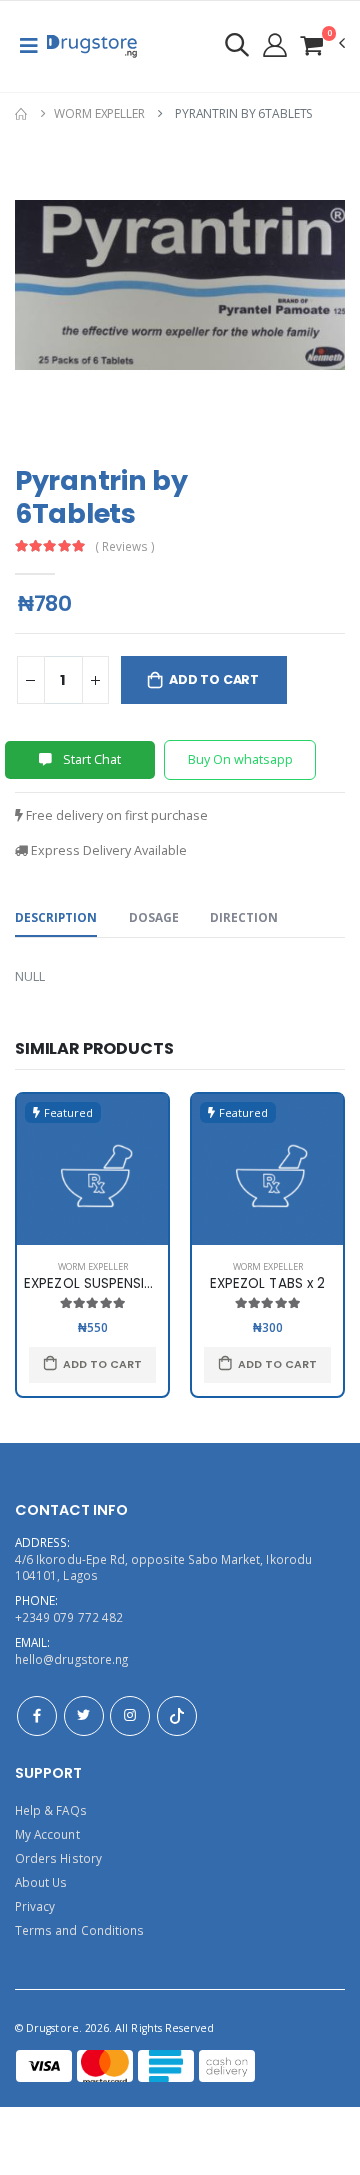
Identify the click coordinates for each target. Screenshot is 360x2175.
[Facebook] (37, 1716)
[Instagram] (130, 1716)
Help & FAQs (51, 1810)
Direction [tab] (244, 917)
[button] (322, 44)
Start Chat (90, 759)
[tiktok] (177, 1716)
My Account (47, 1834)
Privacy (35, 1906)
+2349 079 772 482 (69, 1617)
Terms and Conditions (79, 1930)
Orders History (58, 1858)
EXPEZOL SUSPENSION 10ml (111, 1283)
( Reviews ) (125, 547)
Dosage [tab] (154, 917)
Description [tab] (56, 917)
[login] (237, 44)
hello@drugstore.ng (71, 1659)
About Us (41, 1882)
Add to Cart (214, 679)
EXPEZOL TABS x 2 (267, 1283)
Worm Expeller (99, 113)
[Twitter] (84, 1716)
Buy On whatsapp (240, 759)
